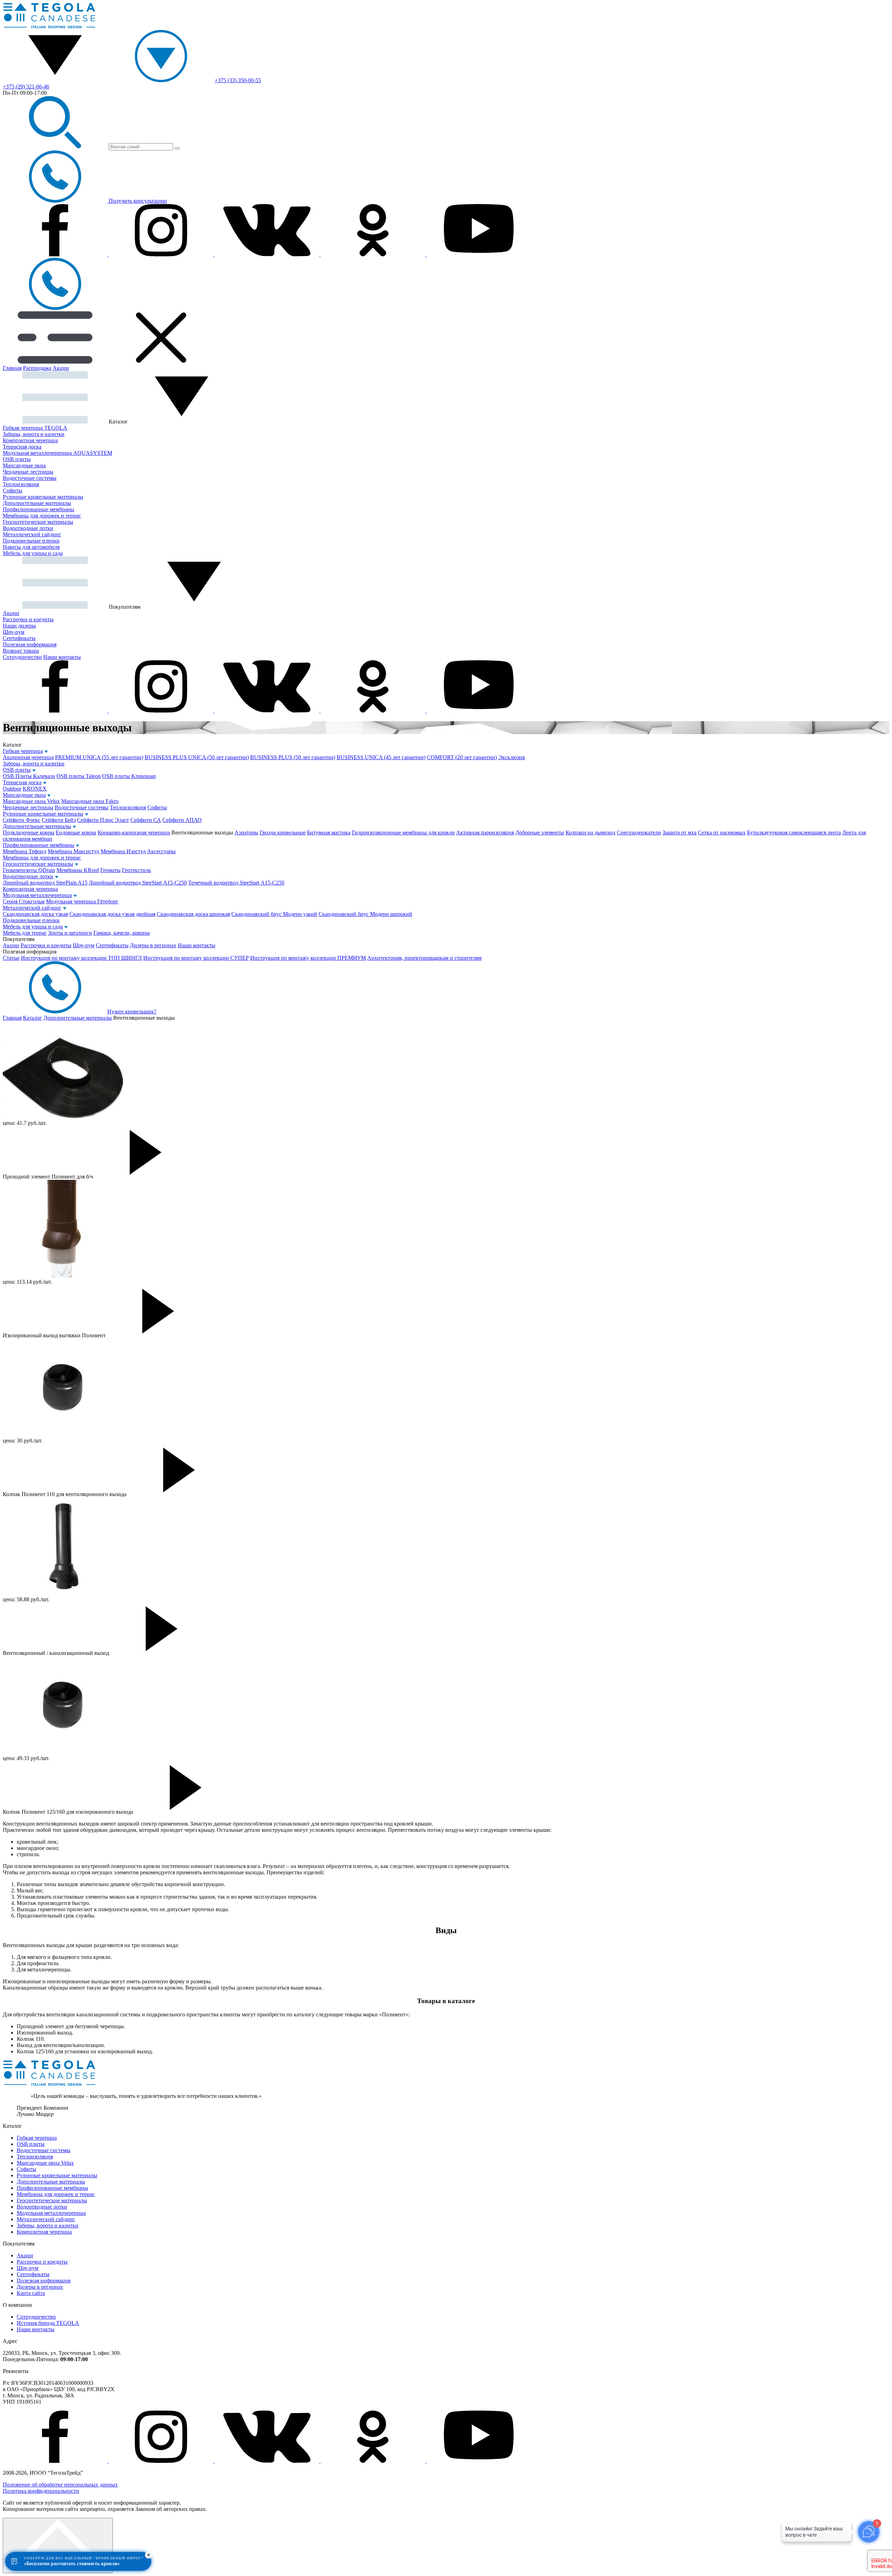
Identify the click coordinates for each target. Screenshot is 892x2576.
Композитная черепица (30, 440)
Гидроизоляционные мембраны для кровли (403, 832)
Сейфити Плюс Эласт (103, 820)
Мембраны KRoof (78, 870)
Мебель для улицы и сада (33, 553)
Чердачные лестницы (28, 472)
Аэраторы (246, 832)
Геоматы (110, 870)
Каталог (33, 1018)
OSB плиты (17, 459)
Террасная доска (22, 447)
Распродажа (37, 368)
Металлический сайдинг (32, 534)
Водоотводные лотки (28, 528)
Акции (61, 368)
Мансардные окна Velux (31, 801)
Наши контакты (62, 657)
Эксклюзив (512, 757)
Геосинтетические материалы (38, 522)
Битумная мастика (329, 832)
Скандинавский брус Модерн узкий (274, 914)
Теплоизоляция (21, 484)
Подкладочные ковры (29, 832)
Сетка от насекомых (722, 832)
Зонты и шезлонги (70, 933)
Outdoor (12, 789)
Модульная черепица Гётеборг (82, 901)
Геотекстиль (136, 870)
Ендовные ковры (76, 832)
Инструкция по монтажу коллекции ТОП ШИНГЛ (81, 958)
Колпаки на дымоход (590, 832)
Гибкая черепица (23, 751)
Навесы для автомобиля (31, 547)
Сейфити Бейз (59, 820)
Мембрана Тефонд (25, 851)
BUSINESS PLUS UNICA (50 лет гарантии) (197, 757)
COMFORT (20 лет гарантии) (462, 757)
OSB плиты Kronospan (129, 776)
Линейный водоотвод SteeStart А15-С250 (138, 883)
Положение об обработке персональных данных (60, 2485)
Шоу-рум (14, 632)
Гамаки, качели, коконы (122, 933)
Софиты (13, 491)
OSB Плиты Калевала (29, 776)
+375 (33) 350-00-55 (238, 80)
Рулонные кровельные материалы (43, 497)
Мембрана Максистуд (74, 851)
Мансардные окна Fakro (90, 801)
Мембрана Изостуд (123, 851)
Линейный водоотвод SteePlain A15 (45, 883)
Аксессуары (161, 851)
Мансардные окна (24, 465)
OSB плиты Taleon (79, 776)
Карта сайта (31, 2293)
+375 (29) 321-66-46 (26, 87)
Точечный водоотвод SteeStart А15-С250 (236, 883)
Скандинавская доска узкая (35, 914)
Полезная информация (30, 644)
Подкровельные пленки (31, 541)
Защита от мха (679, 832)
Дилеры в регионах (153, 945)
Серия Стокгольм (24, 901)
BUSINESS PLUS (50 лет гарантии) (293, 757)
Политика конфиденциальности (41, 2491)
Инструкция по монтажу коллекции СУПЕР (196, 958)
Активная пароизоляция (485, 832)
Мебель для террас (25, 933)
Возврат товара (21, 651)
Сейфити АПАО (182, 820)
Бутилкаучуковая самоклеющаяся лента (794, 832)
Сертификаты (19, 638)
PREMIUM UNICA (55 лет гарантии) (99, 757)
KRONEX (35, 789)
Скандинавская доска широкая (193, 914)
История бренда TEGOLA (48, 2323)
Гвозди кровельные (283, 832)
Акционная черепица (28, 757)
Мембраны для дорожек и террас (42, 516)
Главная (12, 368)
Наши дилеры (19, 626)
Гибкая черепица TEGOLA (35, 428)
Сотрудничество (22, 657)
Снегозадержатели (639, 832)
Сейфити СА (146, 820)
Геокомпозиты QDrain (29, 870)
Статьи (11, 958)
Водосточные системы (30, 478)
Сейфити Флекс (22, 820)
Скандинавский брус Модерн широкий (365, 914)
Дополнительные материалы (37, 503)
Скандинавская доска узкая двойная (112, 914)
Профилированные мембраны (39, 509)
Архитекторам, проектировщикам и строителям (424, 958)
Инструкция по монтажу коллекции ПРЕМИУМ (308, 958)
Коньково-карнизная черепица (134, 832)
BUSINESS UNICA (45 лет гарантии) (381, 757)
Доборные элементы (540, 832)
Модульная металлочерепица (37, 895)
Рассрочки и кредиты (28, 619)
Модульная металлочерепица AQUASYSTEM (57, 453)
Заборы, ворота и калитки (34, 434)
